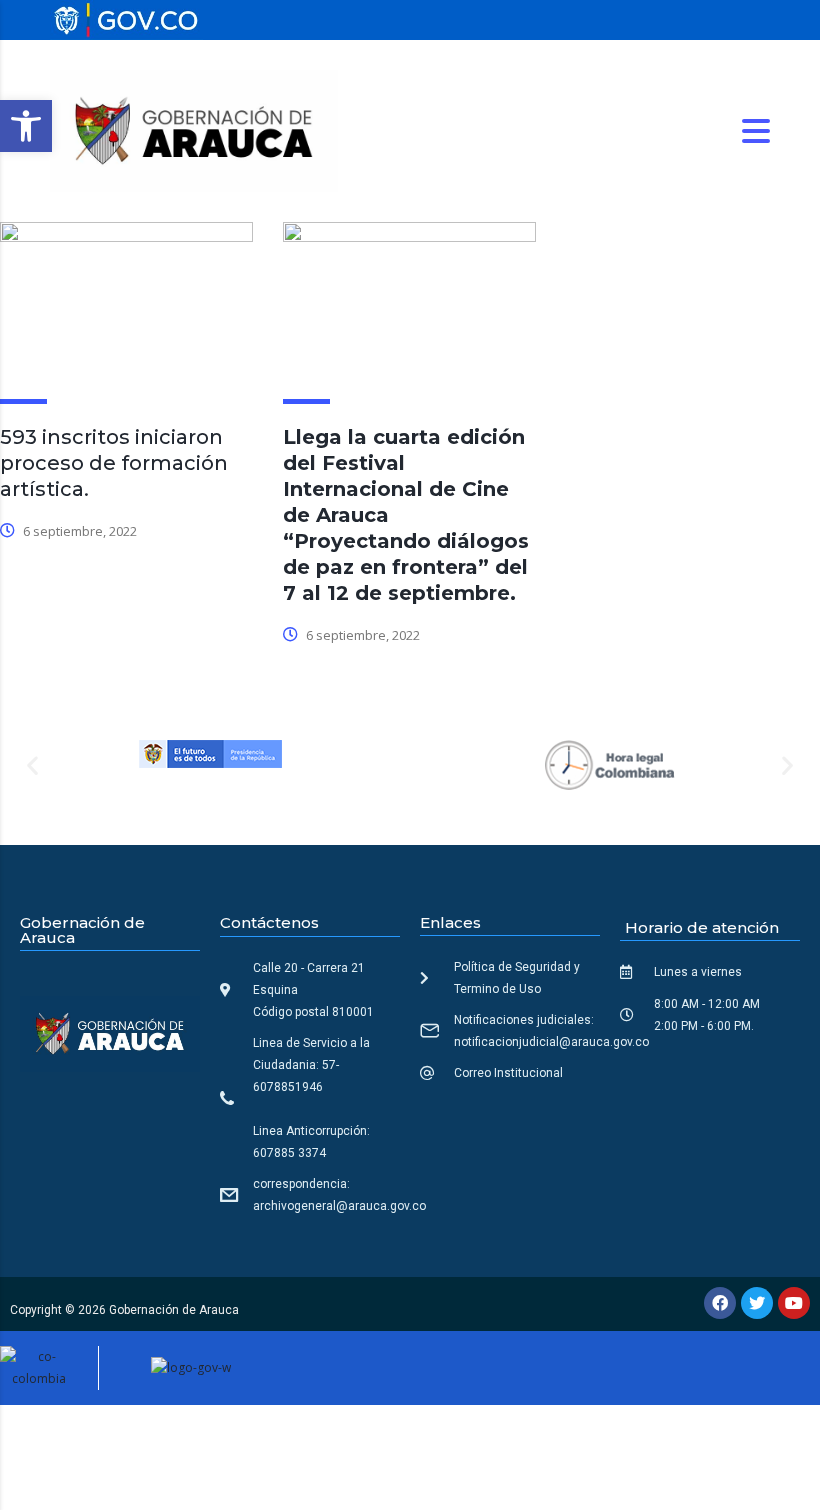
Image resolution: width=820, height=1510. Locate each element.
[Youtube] (794, 1303)
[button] (26, 126)
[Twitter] (757, 1303)
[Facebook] (720, 1303)
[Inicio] (194, 129)
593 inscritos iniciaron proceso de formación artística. (114, 463)
